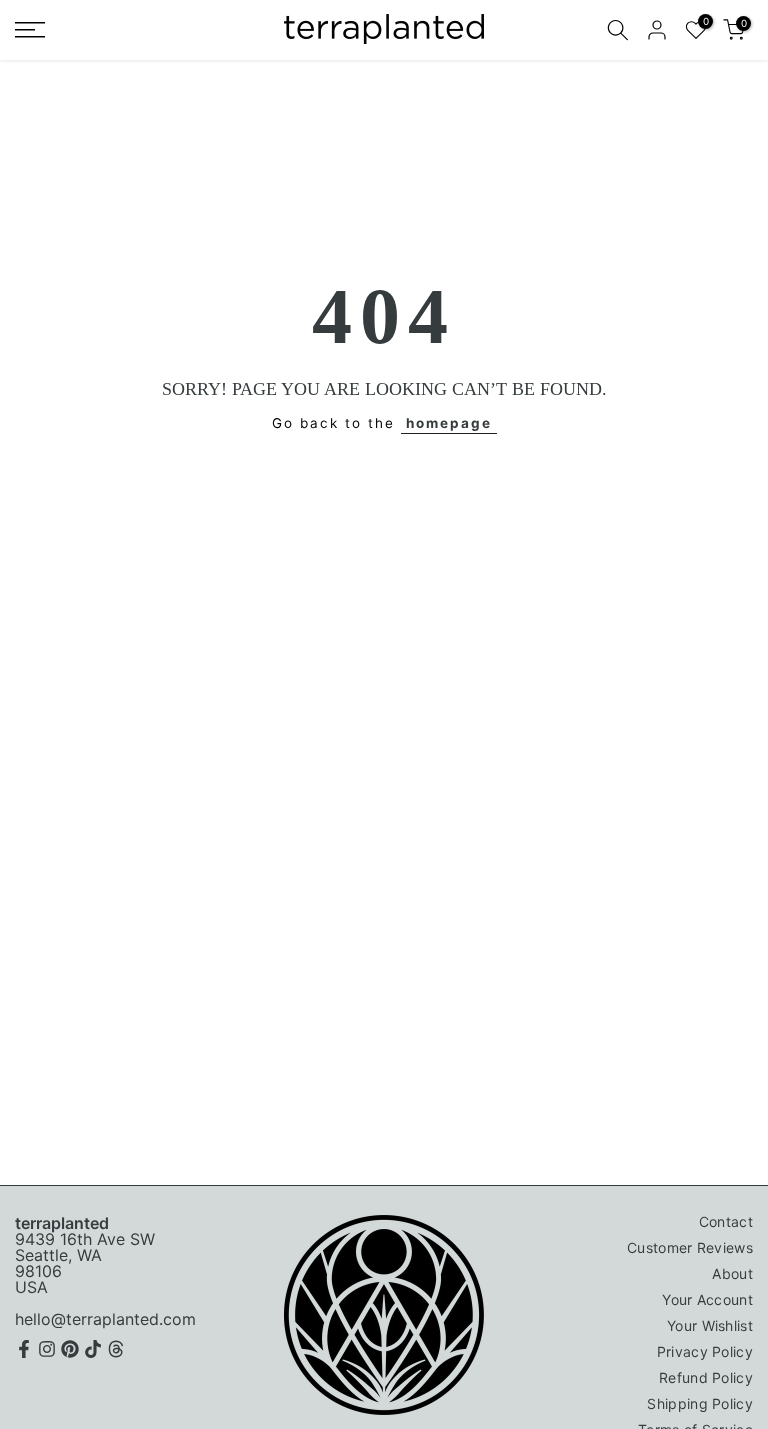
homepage (449, 423)
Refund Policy (706, 1377)
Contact (726, 1221)
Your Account (707, 1299)
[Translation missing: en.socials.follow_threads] (116, 1349)
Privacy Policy (705, 1351)
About (732, 1273)
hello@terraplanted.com (105, 1319)
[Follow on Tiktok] (93, 1349)
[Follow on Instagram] (47, 1349)
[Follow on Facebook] (24, 1349)
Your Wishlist (710, 1325)
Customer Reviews (690, 1247)
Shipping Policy (700, 1403)
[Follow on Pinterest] (70, 1349)
